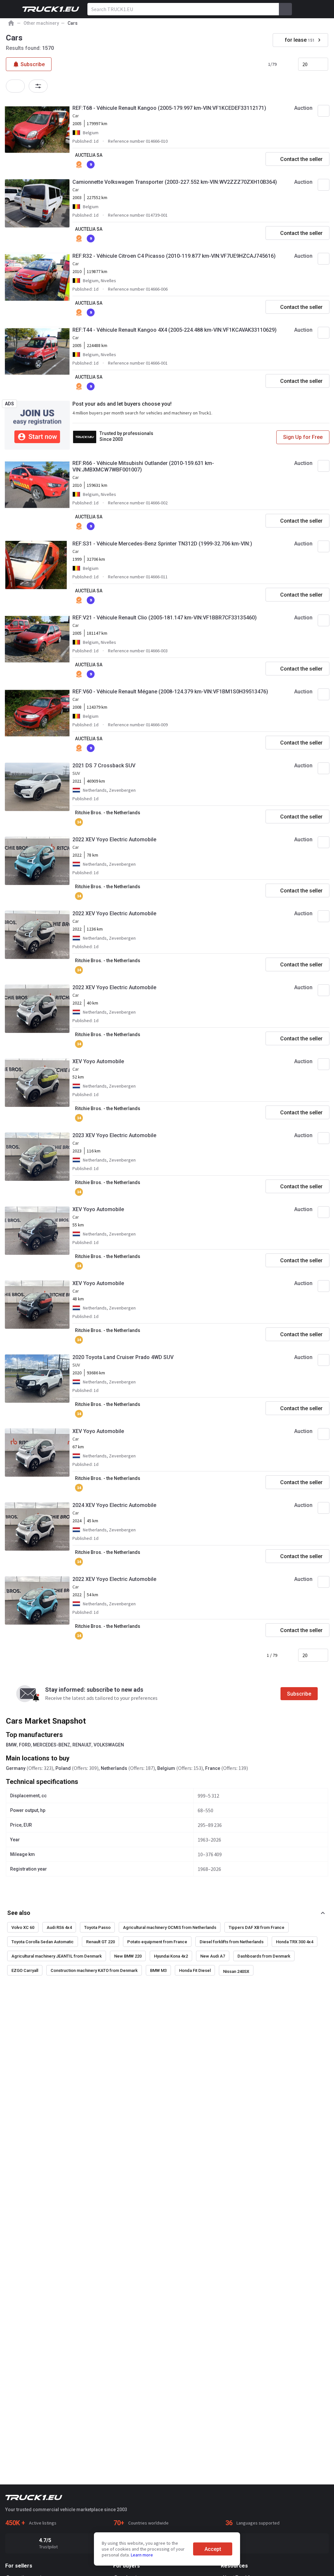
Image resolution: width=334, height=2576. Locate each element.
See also (19, 1913)
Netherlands (114, 1768)
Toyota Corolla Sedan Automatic (43, 1942)
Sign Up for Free (303, 437)
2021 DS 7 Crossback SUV (104, 766)
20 (305, 64)
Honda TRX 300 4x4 (295, 1942)
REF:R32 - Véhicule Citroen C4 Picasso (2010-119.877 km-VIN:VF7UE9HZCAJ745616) (174, 256)
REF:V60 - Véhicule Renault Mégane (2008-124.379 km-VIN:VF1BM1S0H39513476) (170, 692)
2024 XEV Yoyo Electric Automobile (114, 1505)
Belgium (166, 1768)
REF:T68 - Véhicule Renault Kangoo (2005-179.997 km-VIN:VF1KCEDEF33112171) (169, 108)
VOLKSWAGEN (109, 1745)
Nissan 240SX (236, 1971)
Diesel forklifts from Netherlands (232, 1942)
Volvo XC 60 (23, 1927)
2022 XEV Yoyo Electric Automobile (114, 839)
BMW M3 (158, 1970)
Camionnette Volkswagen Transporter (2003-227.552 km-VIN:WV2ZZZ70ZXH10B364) (175, 182)
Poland (63, 1768)
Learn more (142, 2555)
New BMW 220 (128, 1956)
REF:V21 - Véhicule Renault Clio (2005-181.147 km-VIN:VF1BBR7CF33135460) (165, 618)
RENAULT (82, 1745)
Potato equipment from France (157, 1942)
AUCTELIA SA (89, 155)
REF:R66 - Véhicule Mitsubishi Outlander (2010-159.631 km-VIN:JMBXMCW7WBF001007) (143, 466)
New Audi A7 (213, 1956)
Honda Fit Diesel (195, 1970)
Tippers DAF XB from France (257, 1927)
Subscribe (299, 1694)
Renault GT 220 (100, 1942)
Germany (16, 1768)
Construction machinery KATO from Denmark (94, 1970)
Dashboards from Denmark (264, 1956)
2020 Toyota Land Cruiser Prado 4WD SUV (123, 1357)
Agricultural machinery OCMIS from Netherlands (170, 1927)
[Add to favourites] (324, 111)
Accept (213, 2549)
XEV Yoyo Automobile (98, 1061)
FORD (25, 1745)
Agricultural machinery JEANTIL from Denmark (57, 1956)
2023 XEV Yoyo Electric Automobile (114, 1135)
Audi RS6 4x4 (59, 1927)
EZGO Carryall (25, 1970)
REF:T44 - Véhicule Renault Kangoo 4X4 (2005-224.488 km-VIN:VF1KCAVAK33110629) (175, 330)
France (213, 1768)
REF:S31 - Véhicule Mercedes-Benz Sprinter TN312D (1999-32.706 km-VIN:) (162, 544)
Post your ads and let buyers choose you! (122, 404)
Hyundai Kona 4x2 (171, 1956)
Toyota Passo (97, 1927)
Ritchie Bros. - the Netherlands (108, 813)
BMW (11, 1745)
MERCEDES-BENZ (52, 1745)
